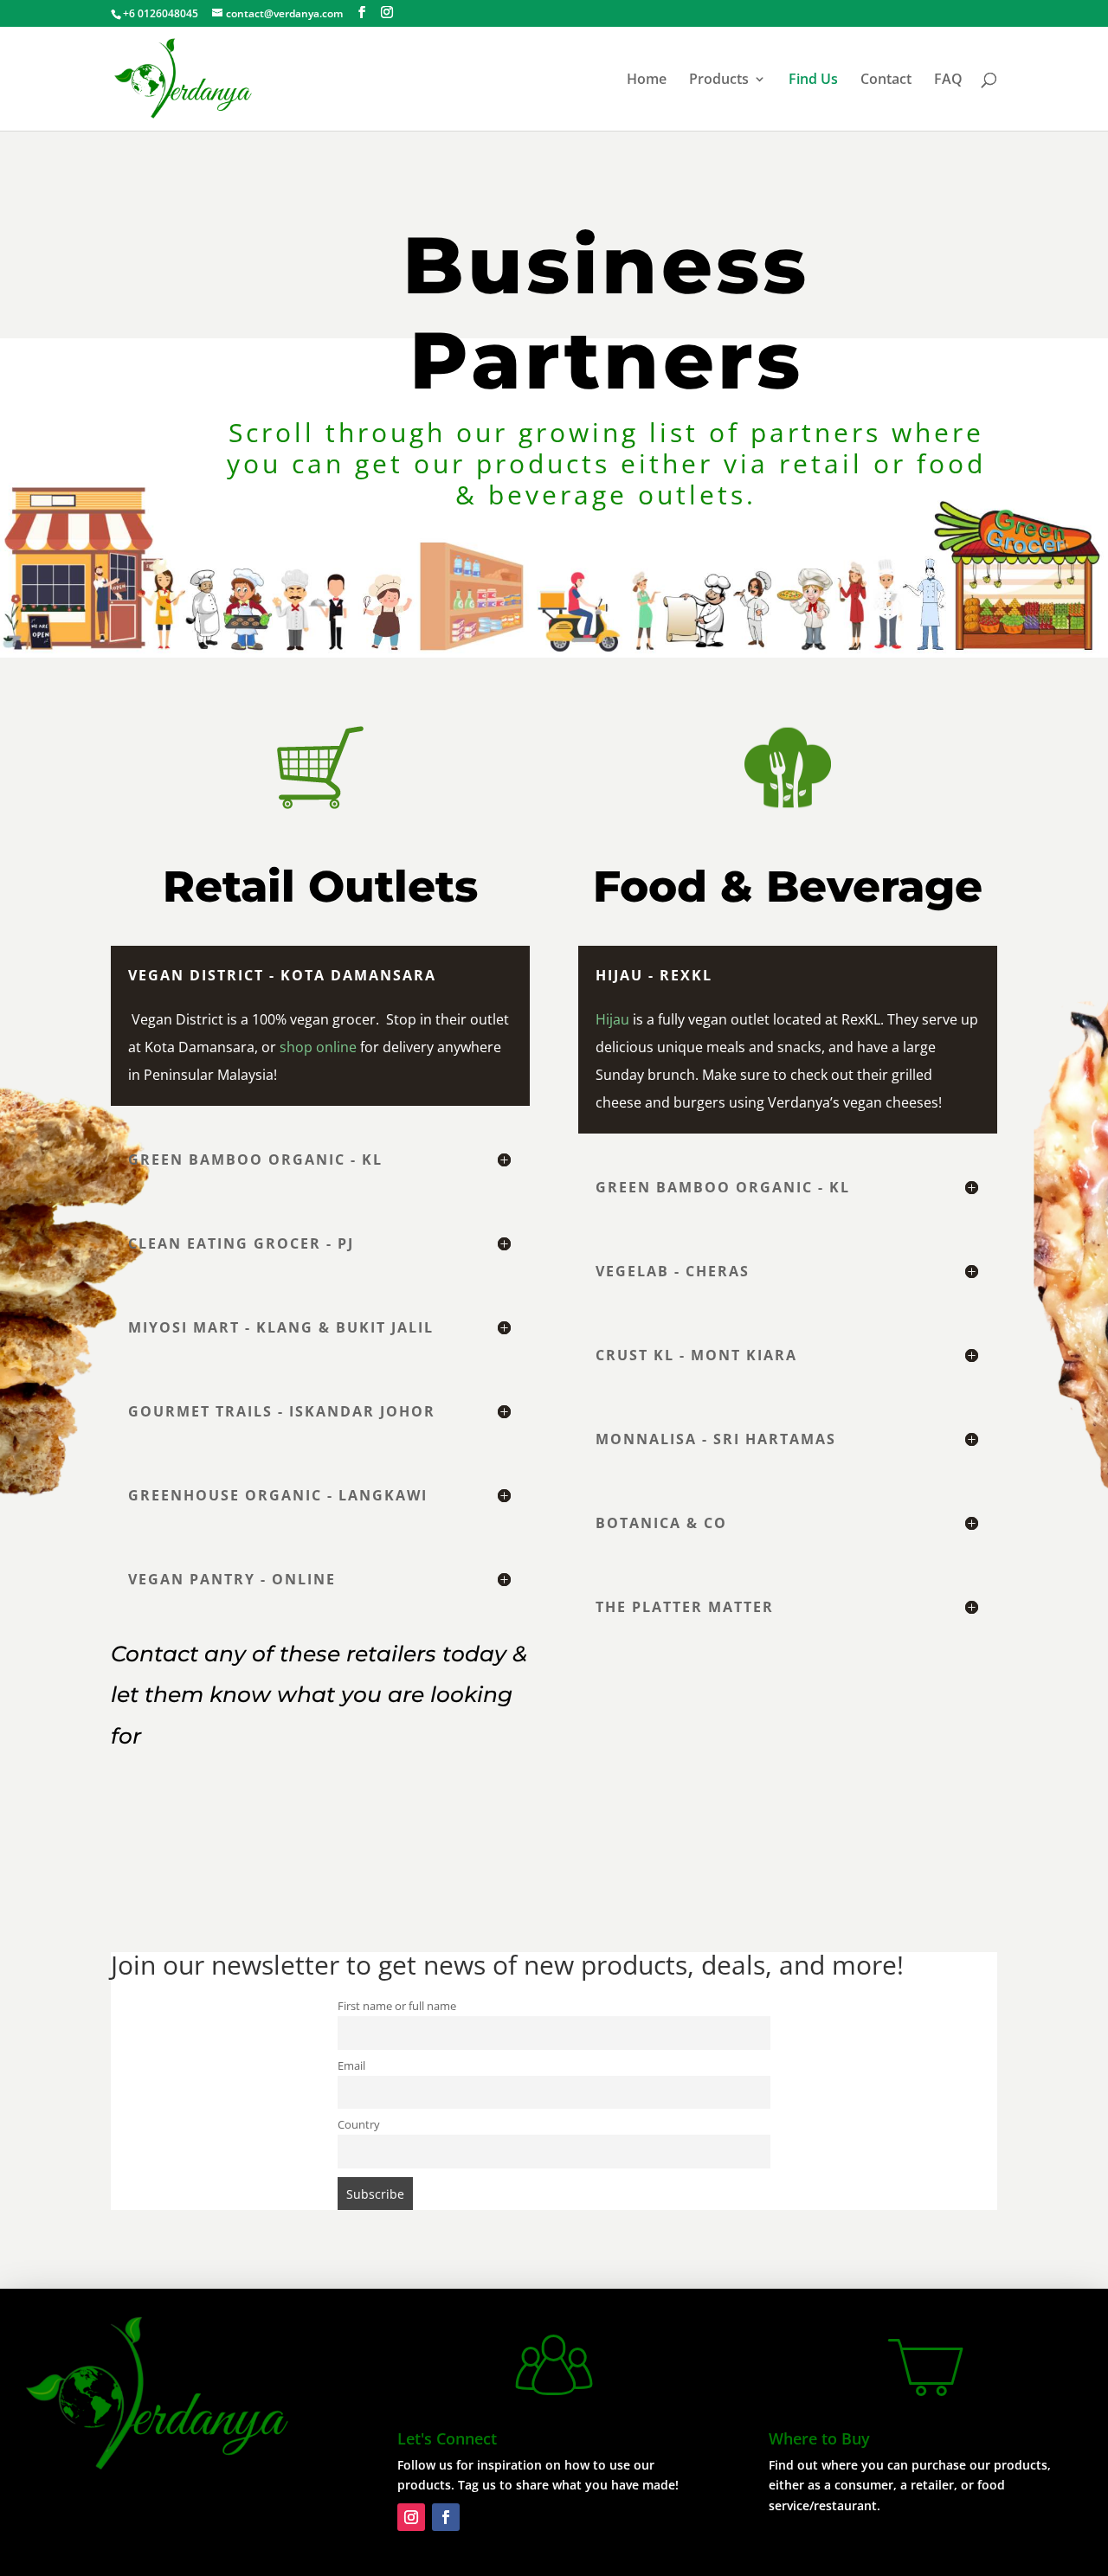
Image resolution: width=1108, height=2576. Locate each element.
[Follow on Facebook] (446, 2517)
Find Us (813, 80)
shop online (318, 1047)
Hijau (612, 1019)
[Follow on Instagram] (411, 2517)
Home (647, 80)
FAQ (948, 80)
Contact (886, 80)
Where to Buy (819, 2438)
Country (359, 2125)
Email (351, 2066)
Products (719, 80)
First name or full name (397, 2006)
